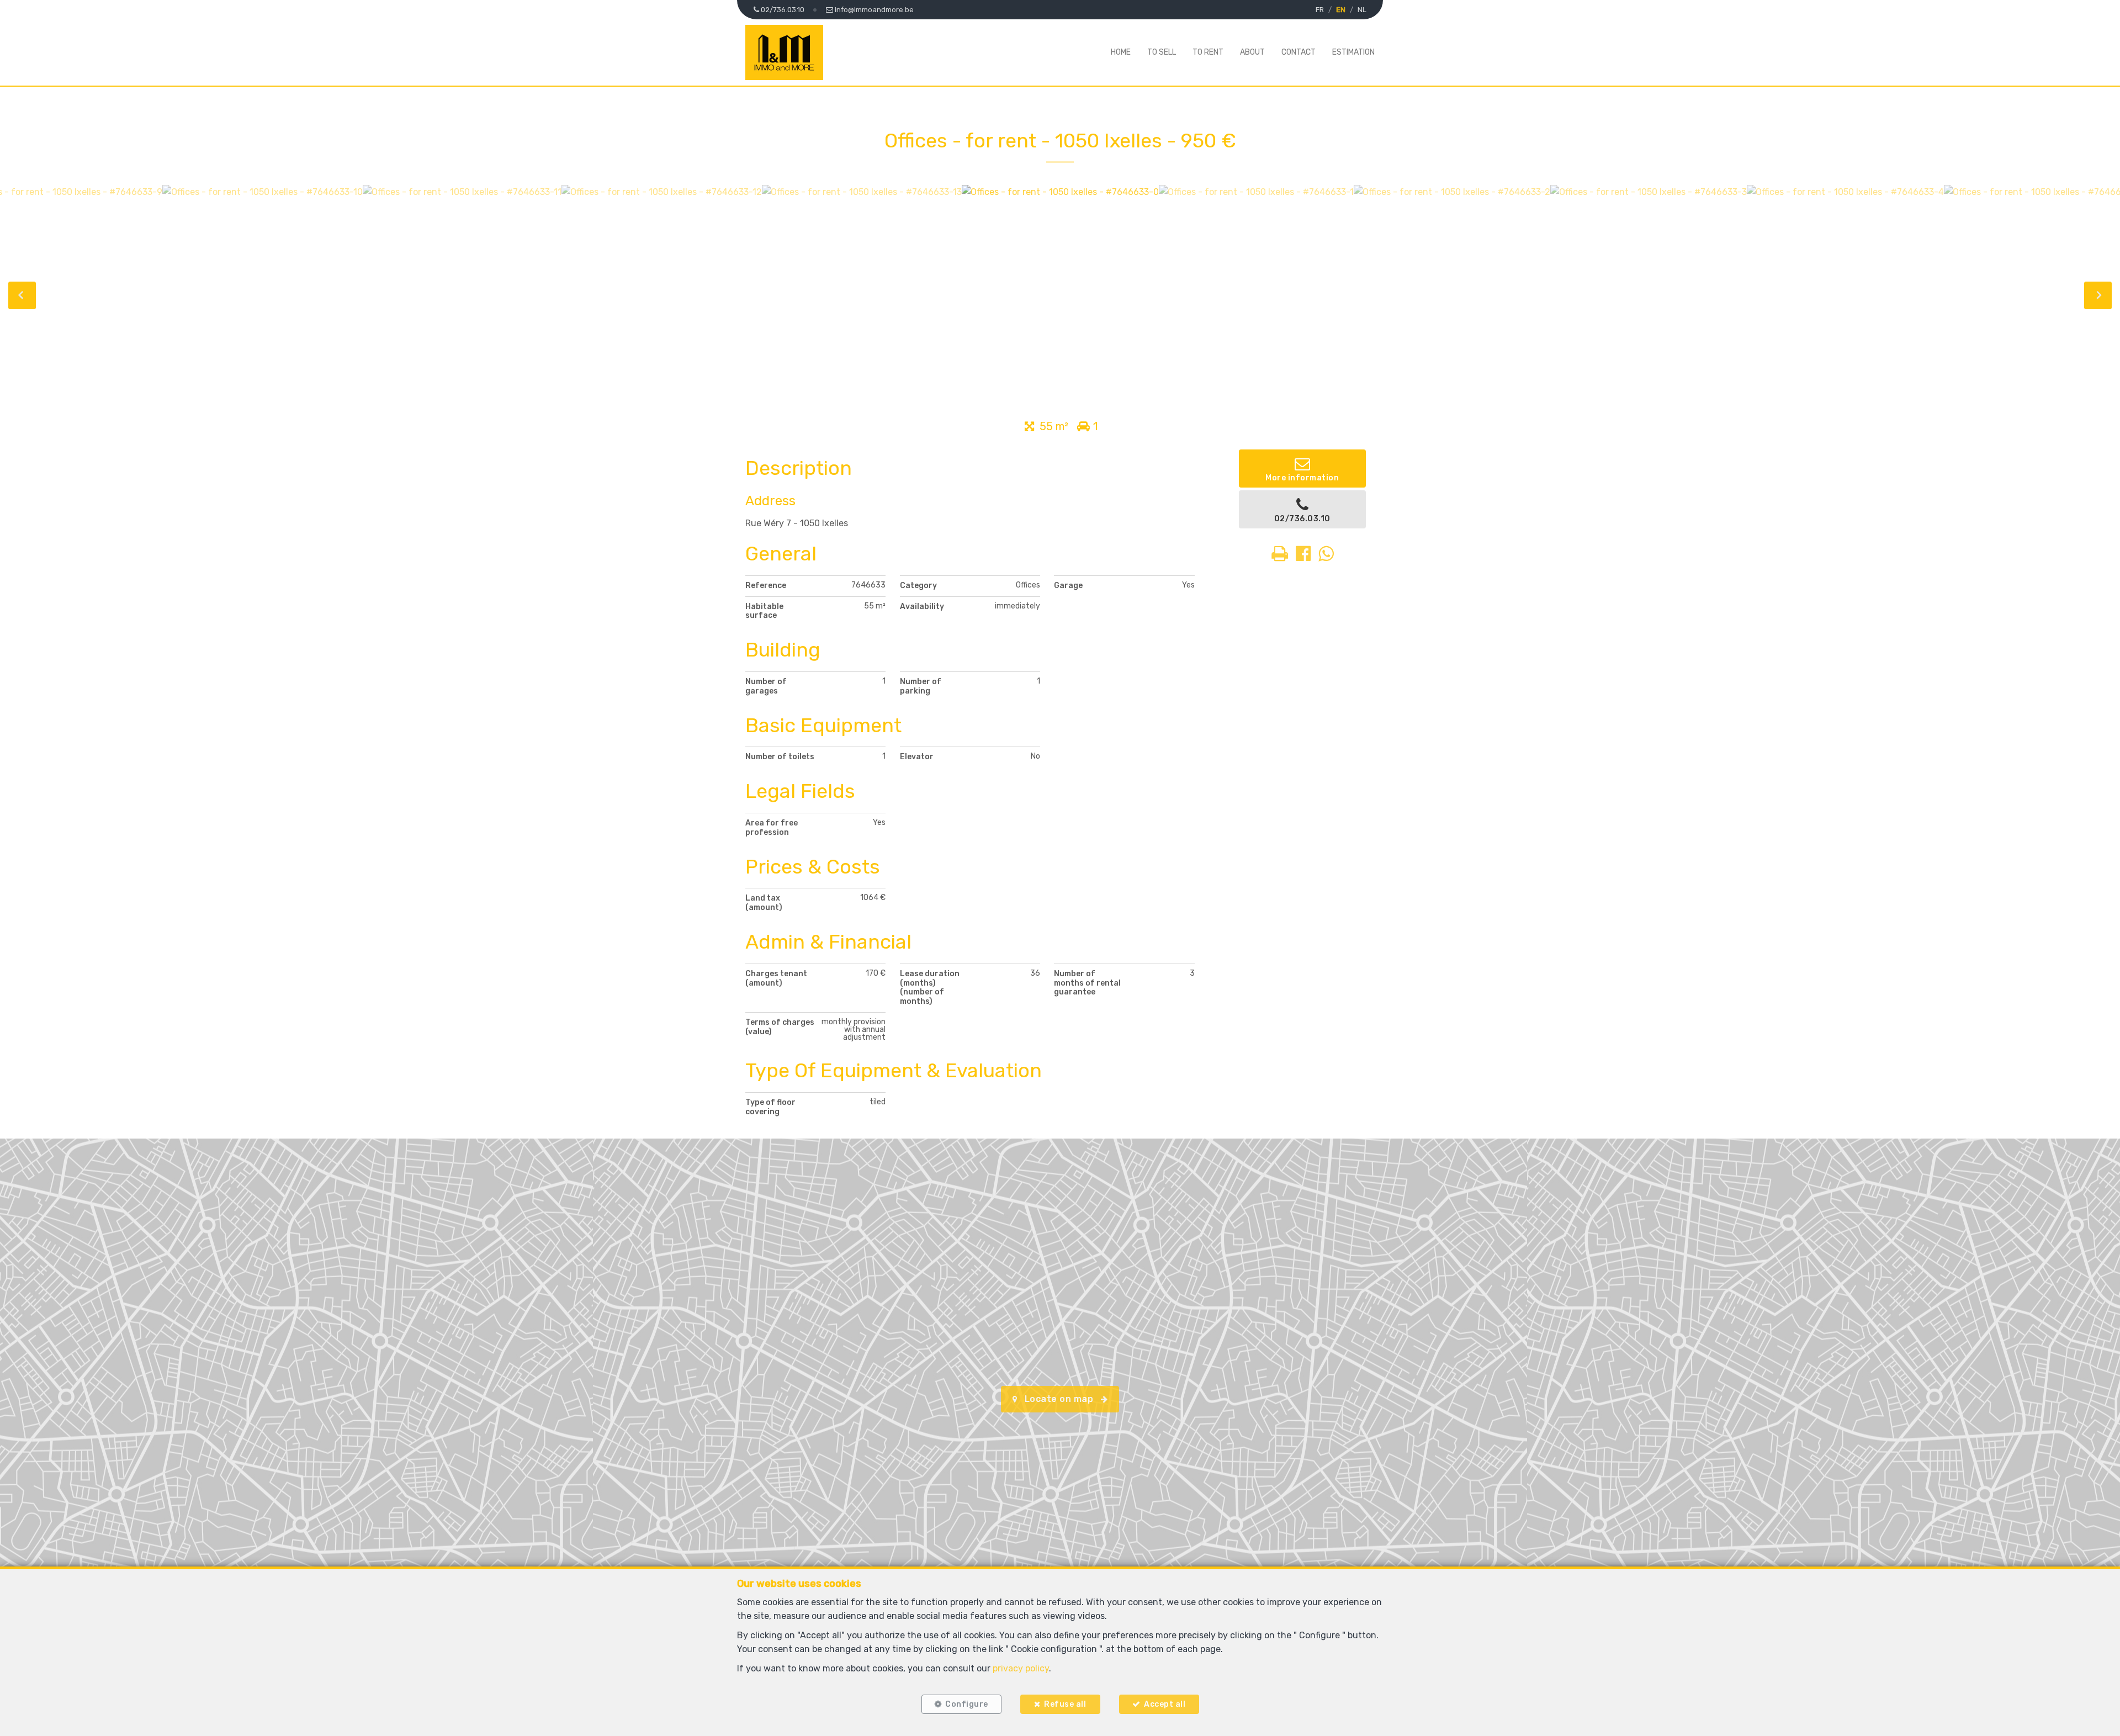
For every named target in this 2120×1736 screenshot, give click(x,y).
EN (1341, 10)
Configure (967, 1704)
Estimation (1353, 52)
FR (1320, 10)
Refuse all (1065, 1704)
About (1252, 52)
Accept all (1165, 1704)
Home (1121, 52)
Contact (1298, 52)
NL (1362, 10)
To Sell (1162, 52)
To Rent (1208, 52)
